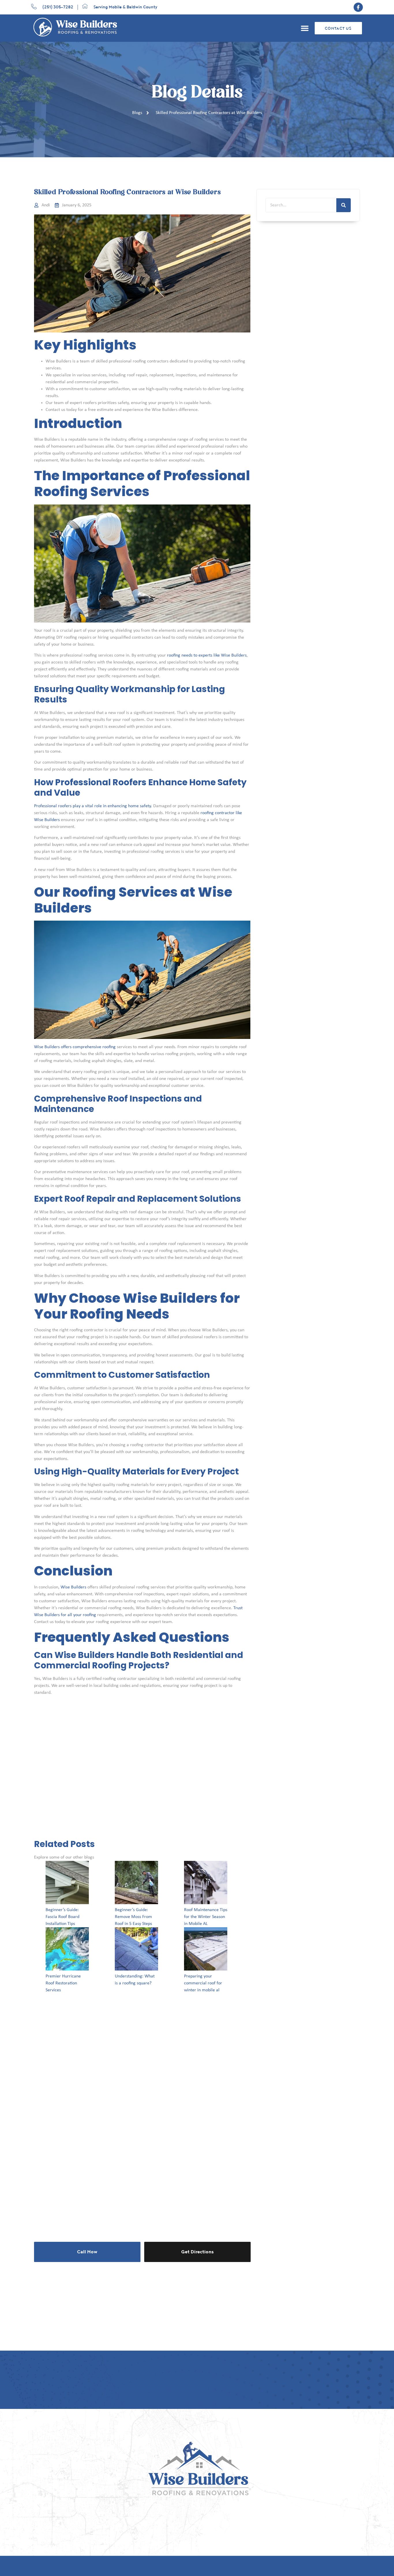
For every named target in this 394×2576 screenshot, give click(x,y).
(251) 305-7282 (58, 7)
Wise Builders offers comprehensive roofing (75, 1047)
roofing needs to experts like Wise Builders (207, 655)
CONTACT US (338, 29)
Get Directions (197, 2252)
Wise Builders (73, 1587)
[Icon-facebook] (358, 7)
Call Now (87, 2252)
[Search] (344, 205)
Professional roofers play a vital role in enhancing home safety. (93, 806)
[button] (305, 28)
